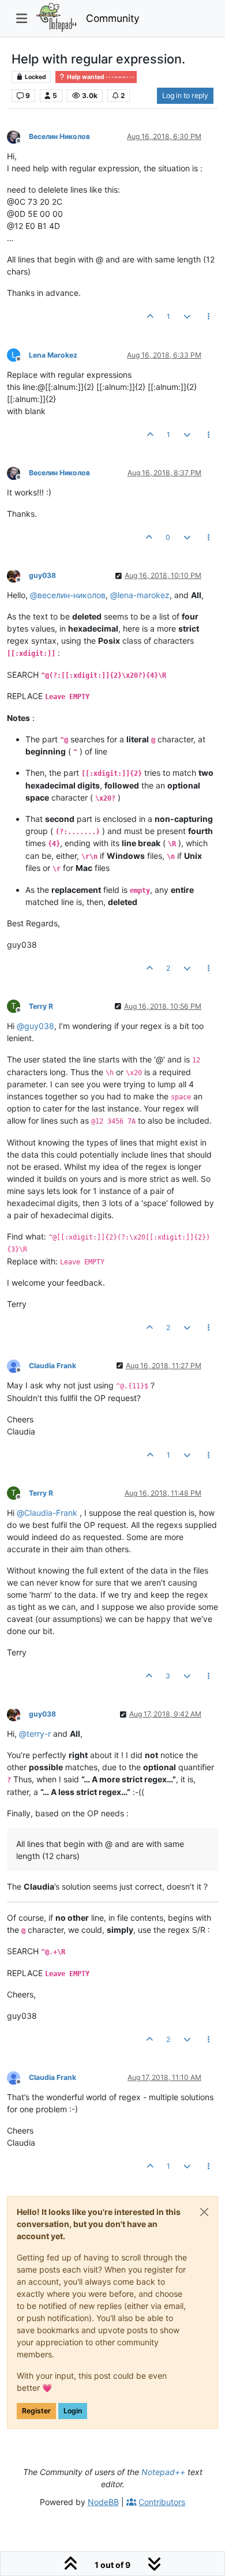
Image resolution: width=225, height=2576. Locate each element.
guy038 (42, 575)
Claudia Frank (52, 1366)
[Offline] (18, 136)
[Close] (204, 2212)
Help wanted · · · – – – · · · (100, 77)
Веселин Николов (59, 136)
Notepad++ (163, 2472)
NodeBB (103, 2502)
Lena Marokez (53, 355)
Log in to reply (185, 95)
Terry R (41, 1006)
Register (36, 2411)
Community (113, 18)
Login (73, 2411)
